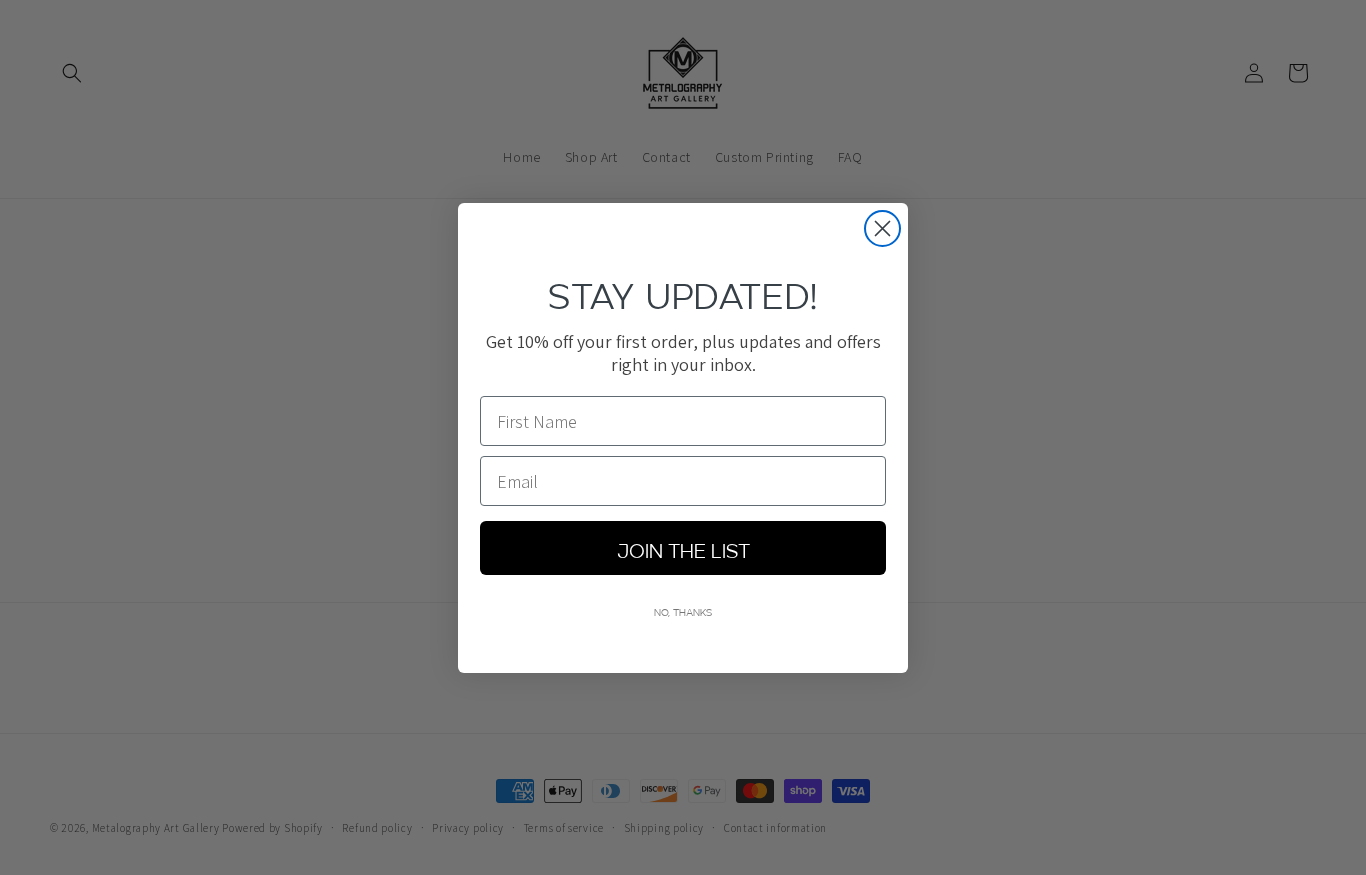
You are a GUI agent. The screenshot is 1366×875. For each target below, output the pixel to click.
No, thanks (683, 611)
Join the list (683, 548)
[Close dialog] (882, 228)
